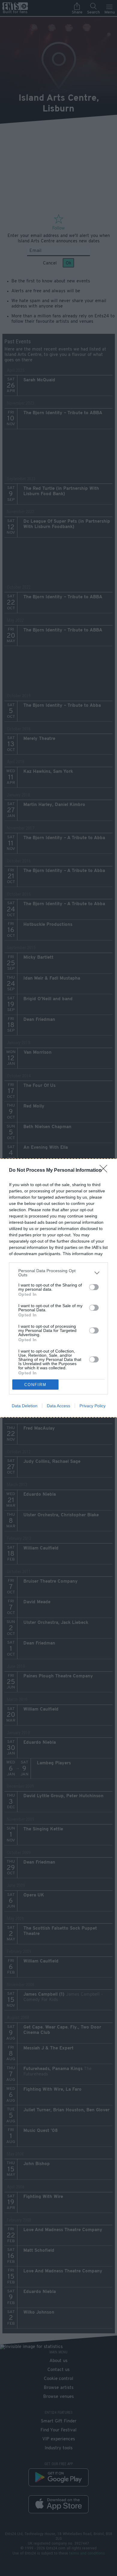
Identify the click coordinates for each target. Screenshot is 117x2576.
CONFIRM (35, 1385)
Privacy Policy (93, 1406)
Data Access (58, 1406)
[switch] (94, 1287)
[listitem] (58, 1273)
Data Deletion (25, 1406)
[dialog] (58, 1288)
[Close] (105, 1171)
